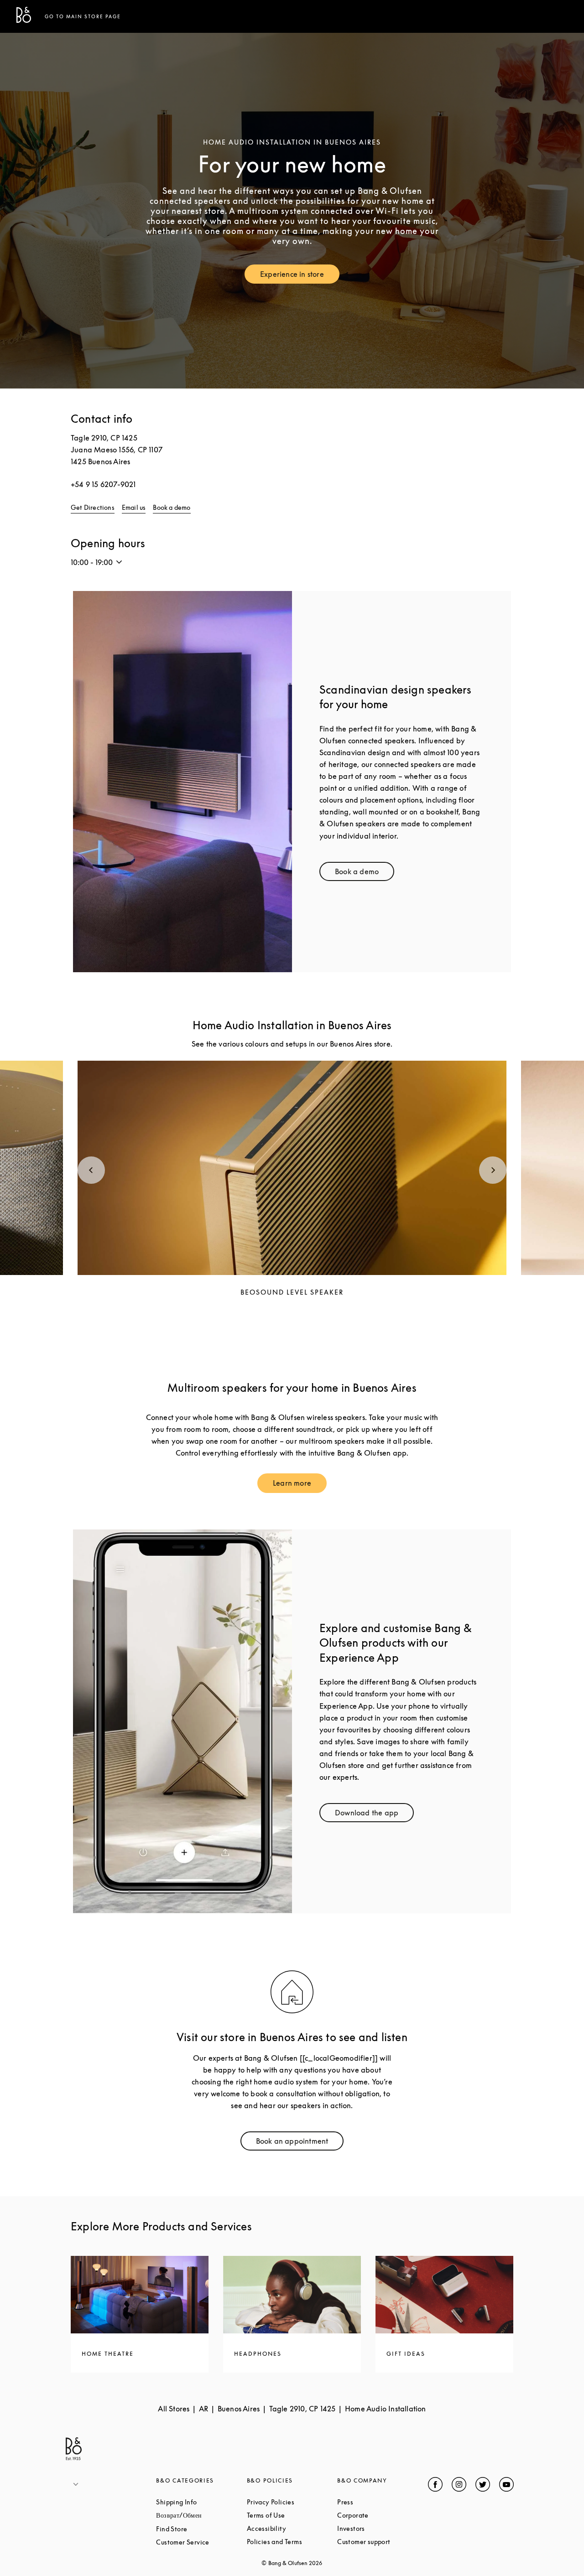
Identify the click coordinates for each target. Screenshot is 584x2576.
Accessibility (292, 2528)
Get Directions (93, 507)
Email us (134, 507)
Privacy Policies (292, 2502)
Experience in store (300, 276)
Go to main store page (83, 16)
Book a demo (172, 507)
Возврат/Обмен (201, 2515)
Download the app (374, 1815)
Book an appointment (300, 2143)
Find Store (201, 2529)
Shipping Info (201, 2502)
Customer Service (201, 2542)
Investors (382, 2528)
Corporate (382, 2515)
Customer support (382, 2542)
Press (380, 2502)
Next (493, 1170)
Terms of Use (292, 2515)
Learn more (300, 1485)
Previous (91, 1170)
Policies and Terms (292, 2542)
